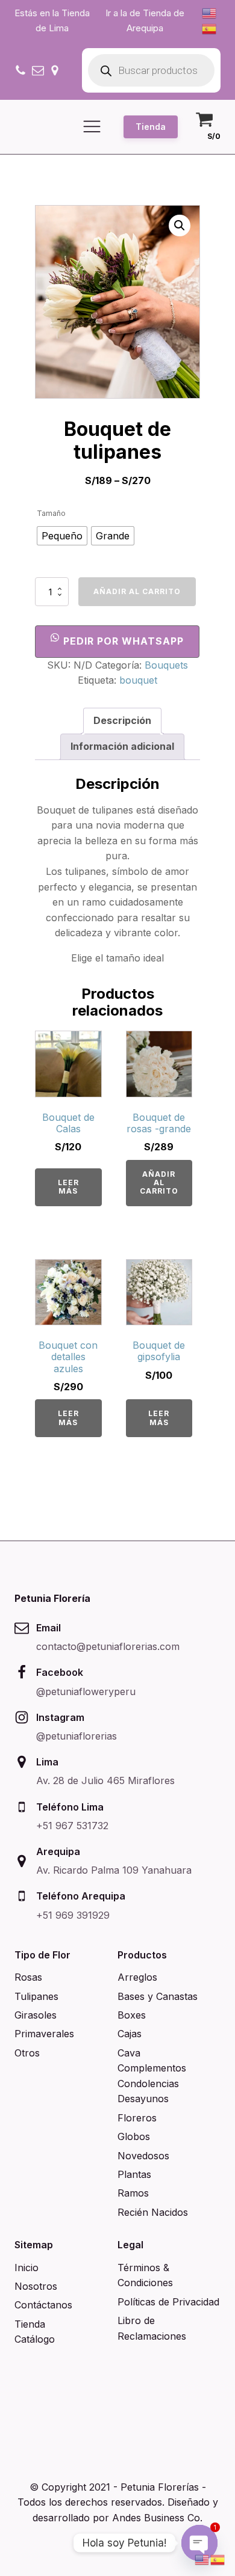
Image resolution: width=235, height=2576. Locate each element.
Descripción (122, 720)
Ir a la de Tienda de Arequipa (145, 20)
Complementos (152, 2068)
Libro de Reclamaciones (152, 2328)
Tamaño (51, 513)
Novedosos (143, 2156)
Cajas (130, 2034)
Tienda (151, 127)
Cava (129, 2053)
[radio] (62, 536)
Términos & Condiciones (145, 2275)
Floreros (137, 2118)
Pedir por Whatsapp (124, 641)
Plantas (134, 2174)
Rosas (28, 1977)
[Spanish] (210, 28)
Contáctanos (43, 2305)
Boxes (132, 2015)
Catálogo (35, 2339)
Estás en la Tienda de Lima (52, 20)
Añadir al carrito (137, 591)
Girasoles (36, 2015)
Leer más (68, 1187)
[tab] (122, 721)
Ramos (133, 2193)
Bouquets (166, 665)
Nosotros (36, 2286)
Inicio (27, 2268)
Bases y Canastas (158, 1996)
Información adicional (122, 746)
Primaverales (44, 2034)
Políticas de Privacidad (168, 2302)
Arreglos (137, 1977)
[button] (117, 641)
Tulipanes (36, 1996)
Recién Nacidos (153, 2212)
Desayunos (143, 2099)
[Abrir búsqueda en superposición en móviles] (151, 70)
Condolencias (148, 2084)
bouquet (138, 680)
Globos (134, 2136)
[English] (210, 13)
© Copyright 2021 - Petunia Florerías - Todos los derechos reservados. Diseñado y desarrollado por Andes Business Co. (118, 2502)
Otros (27, 2053)
